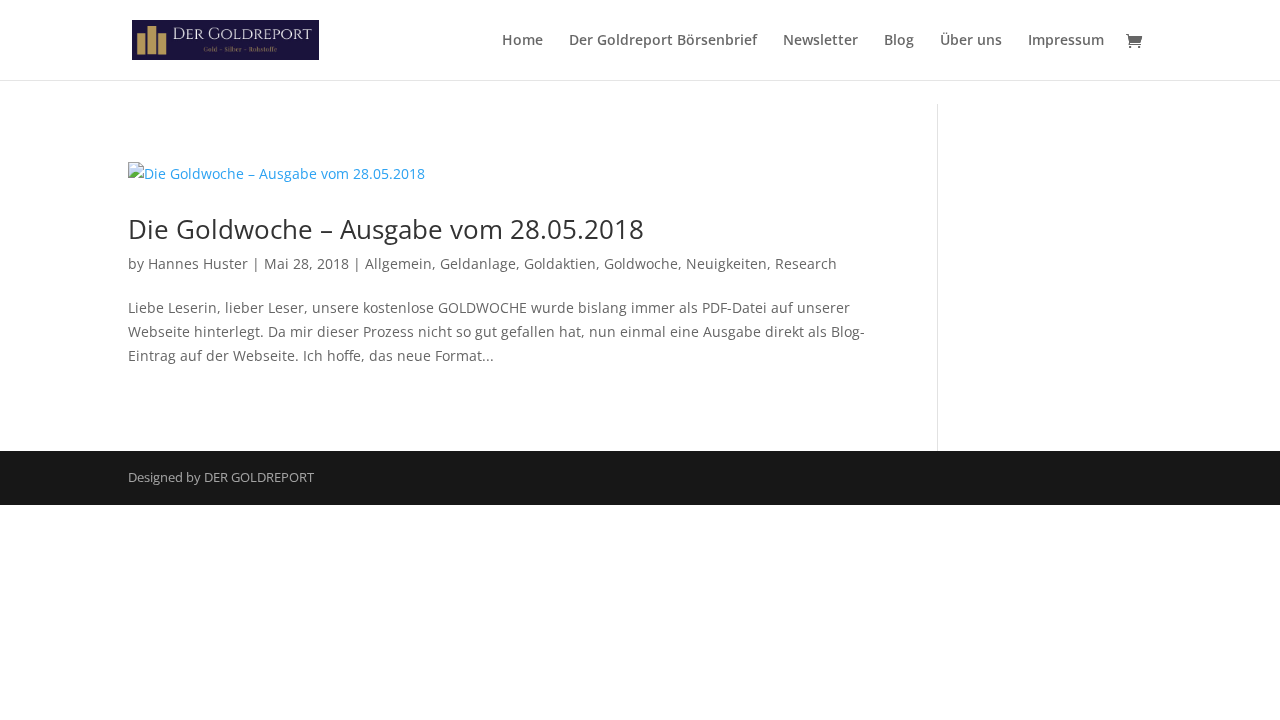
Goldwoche (641, 263)
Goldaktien (560, 263)
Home (522, 41)
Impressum (1066, 41)
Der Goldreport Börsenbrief (663, 41)
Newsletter (820, 41)
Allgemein (398, 263)
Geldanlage (478, 263)
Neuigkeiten (726, 263)
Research (806, 263)
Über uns (971, 41)
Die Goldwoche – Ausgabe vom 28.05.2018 (386, 229)
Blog (899, 41)
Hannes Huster (198, 263)
